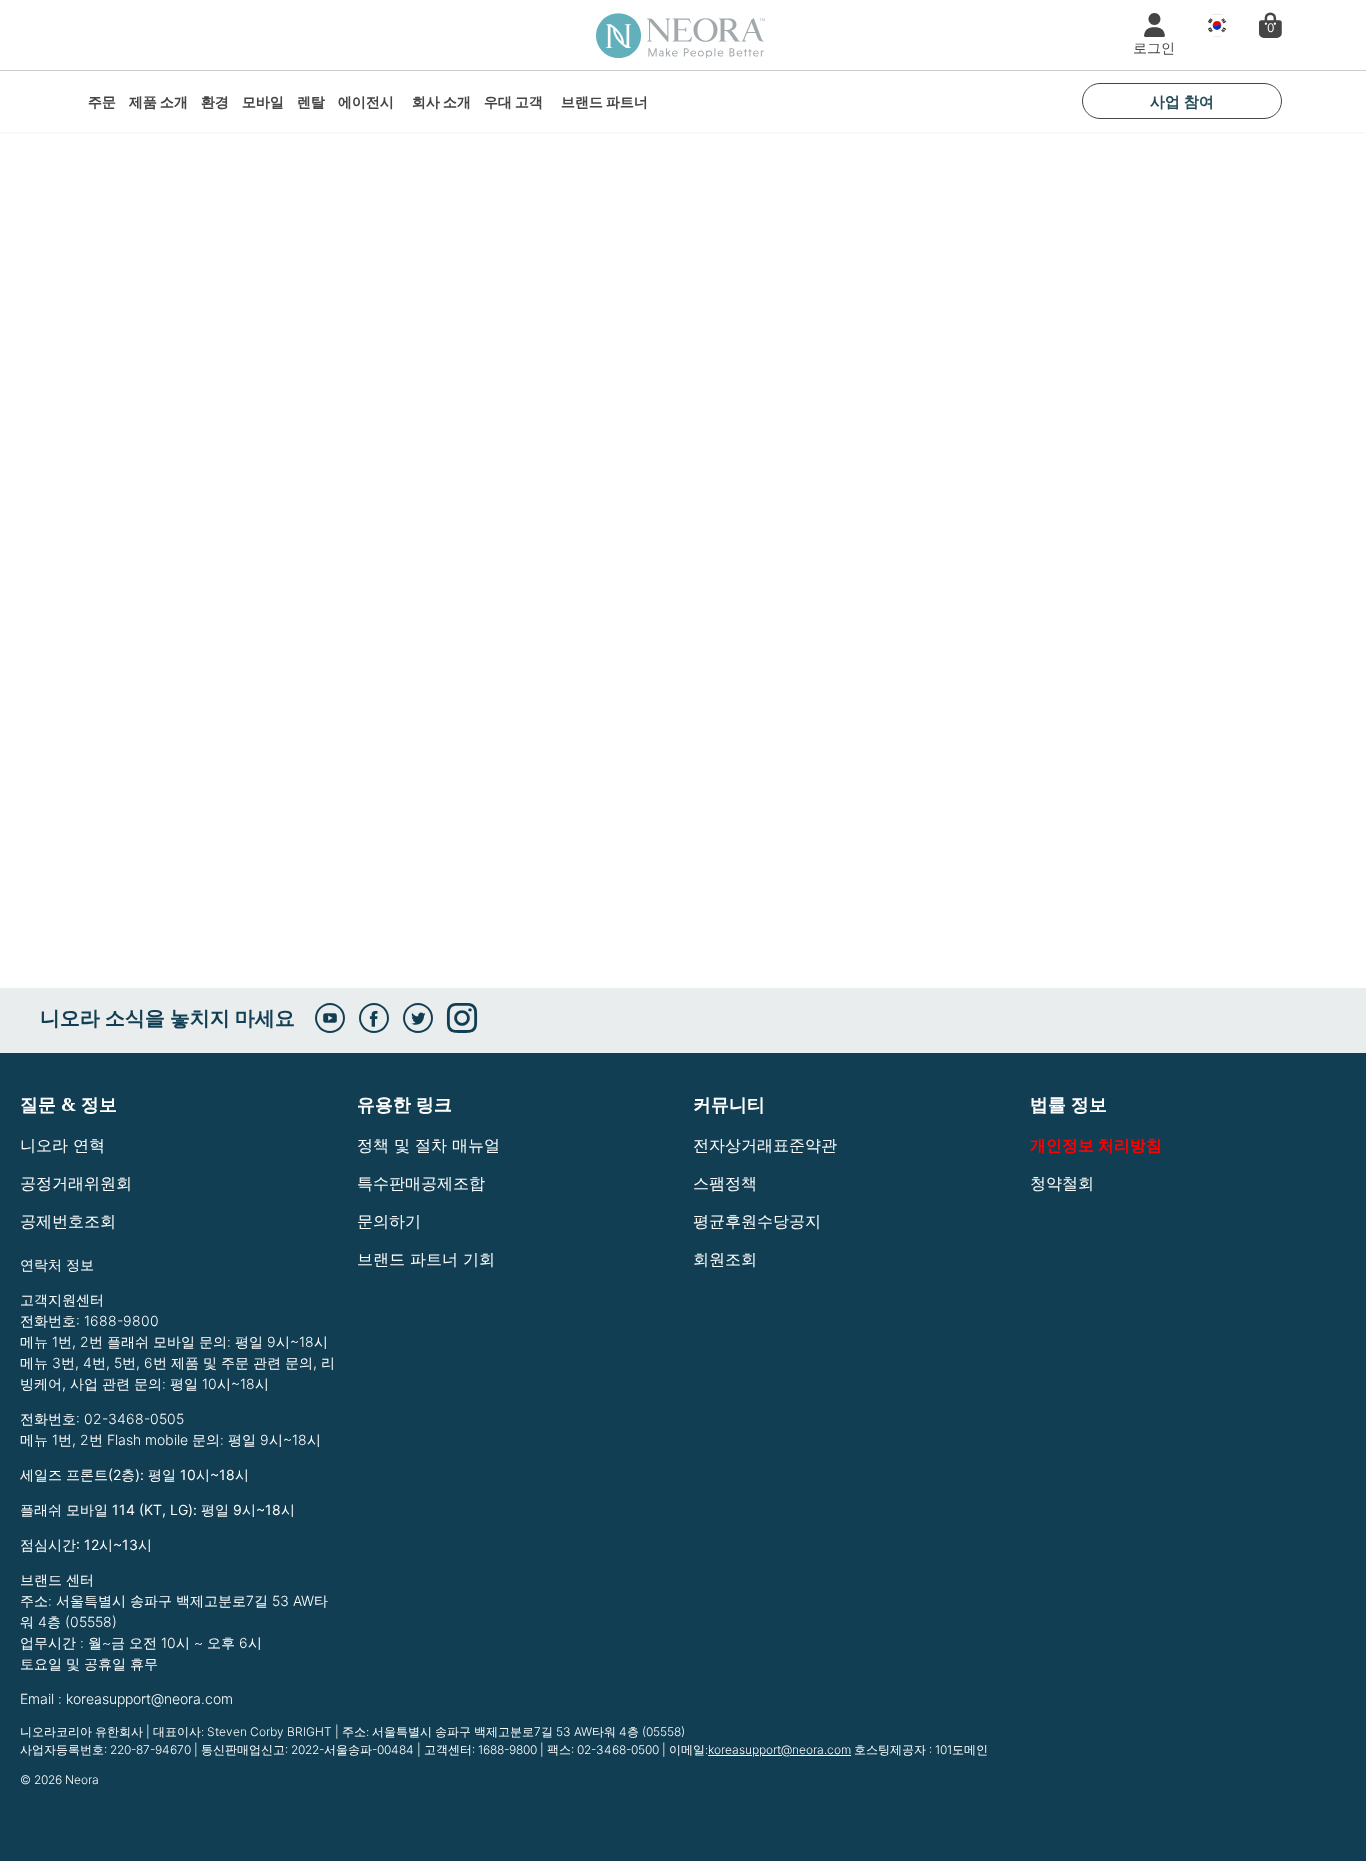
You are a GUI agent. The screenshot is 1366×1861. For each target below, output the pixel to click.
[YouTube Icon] (330, 1018)
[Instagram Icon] (462, 1018)
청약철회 (1062, 1183)
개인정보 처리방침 (1096, 1145)
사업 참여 (1182, 101)
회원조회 (725, 1259)
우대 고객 (513, 101)
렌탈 (311, 101)
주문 (102, 101)
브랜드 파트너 (604, 101)
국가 (1212, 26)
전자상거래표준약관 (765, 1145)
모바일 (263, 101)
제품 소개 (158, 101)
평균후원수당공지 (757, 1221)
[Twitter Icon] (418, 1018)
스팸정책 (725, 1183)
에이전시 (366, 101)
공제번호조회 (68, 1221)
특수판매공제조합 (421, 1183)
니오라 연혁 (62, 1145)
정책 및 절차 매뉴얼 (428, 1145)
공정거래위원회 (76, 1183)
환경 (215, 101)
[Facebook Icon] (374, 1018)
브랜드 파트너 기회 (426, 1259)
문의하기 (389, 1221)
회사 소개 (441, 101)
